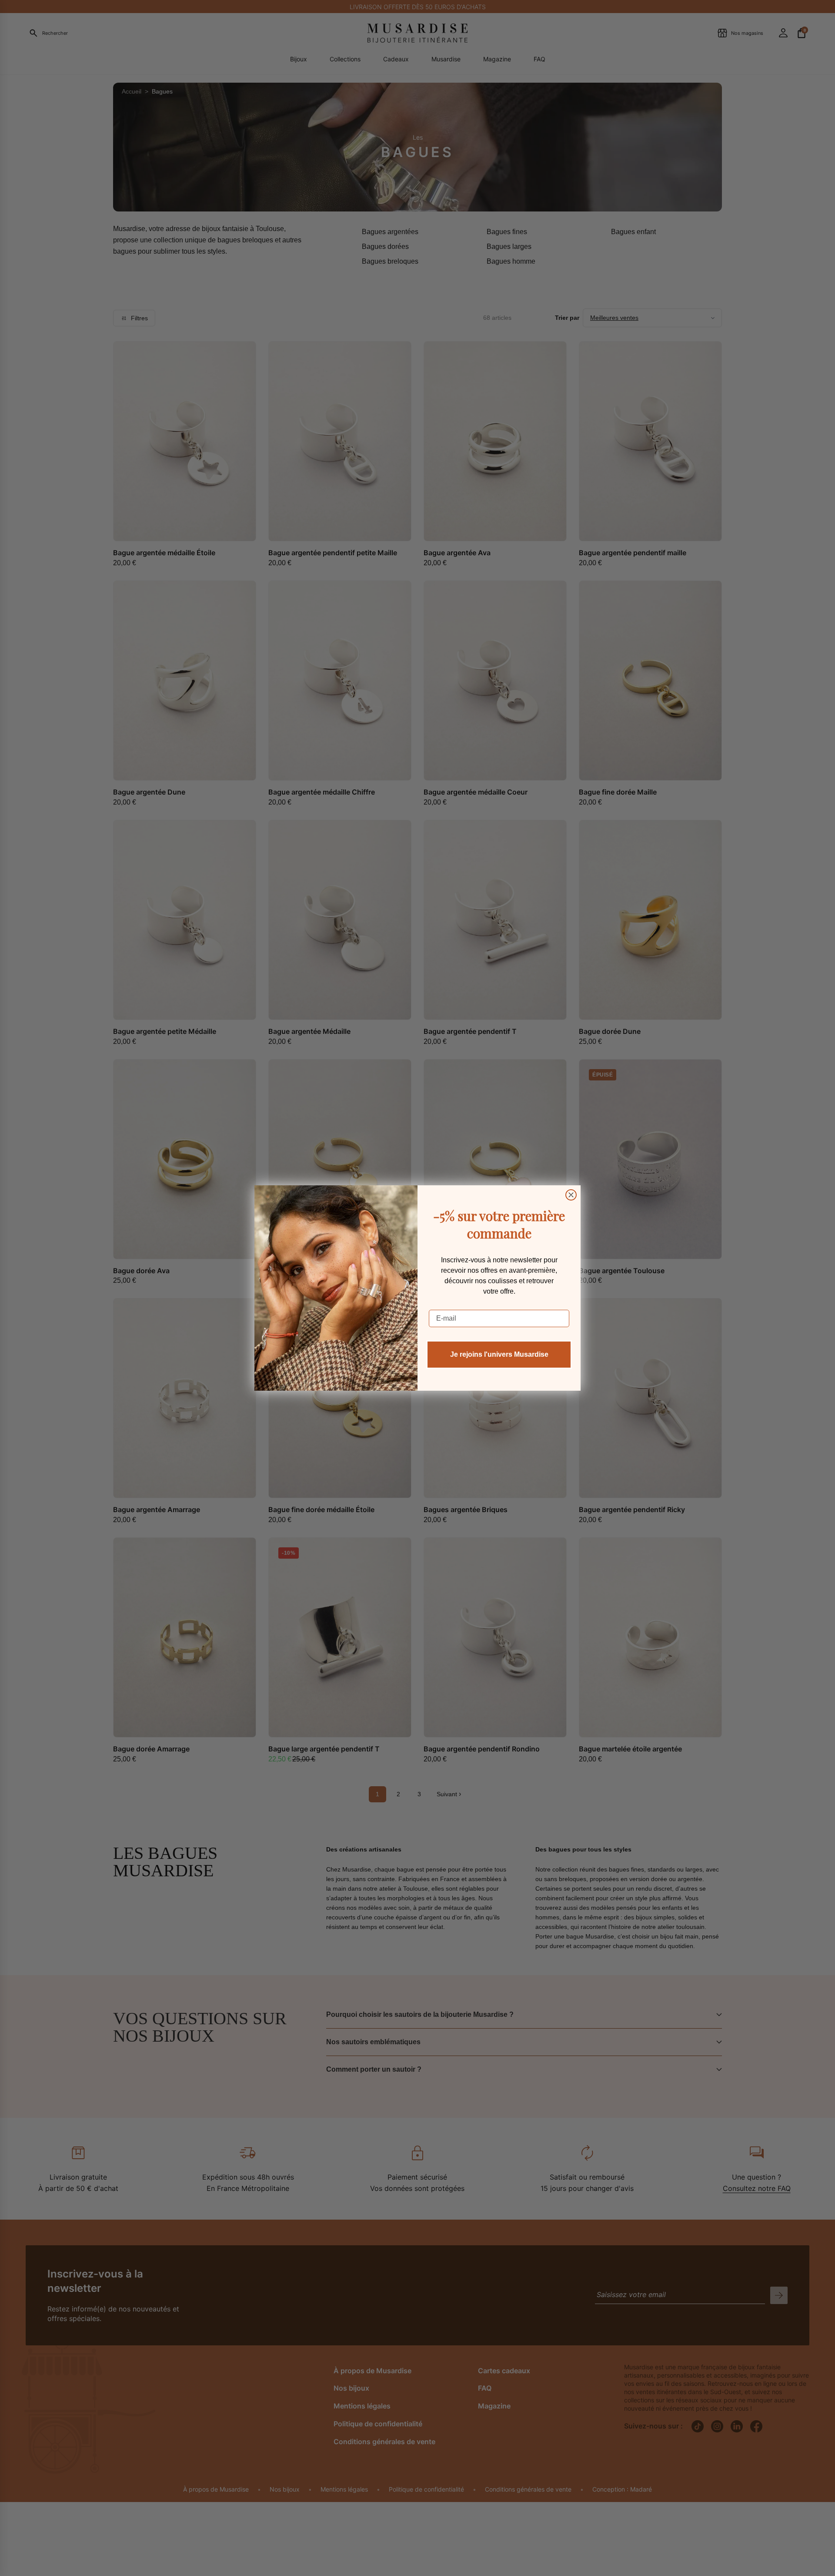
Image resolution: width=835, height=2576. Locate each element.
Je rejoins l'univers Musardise (499, 1354)
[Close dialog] (571, 1195)
